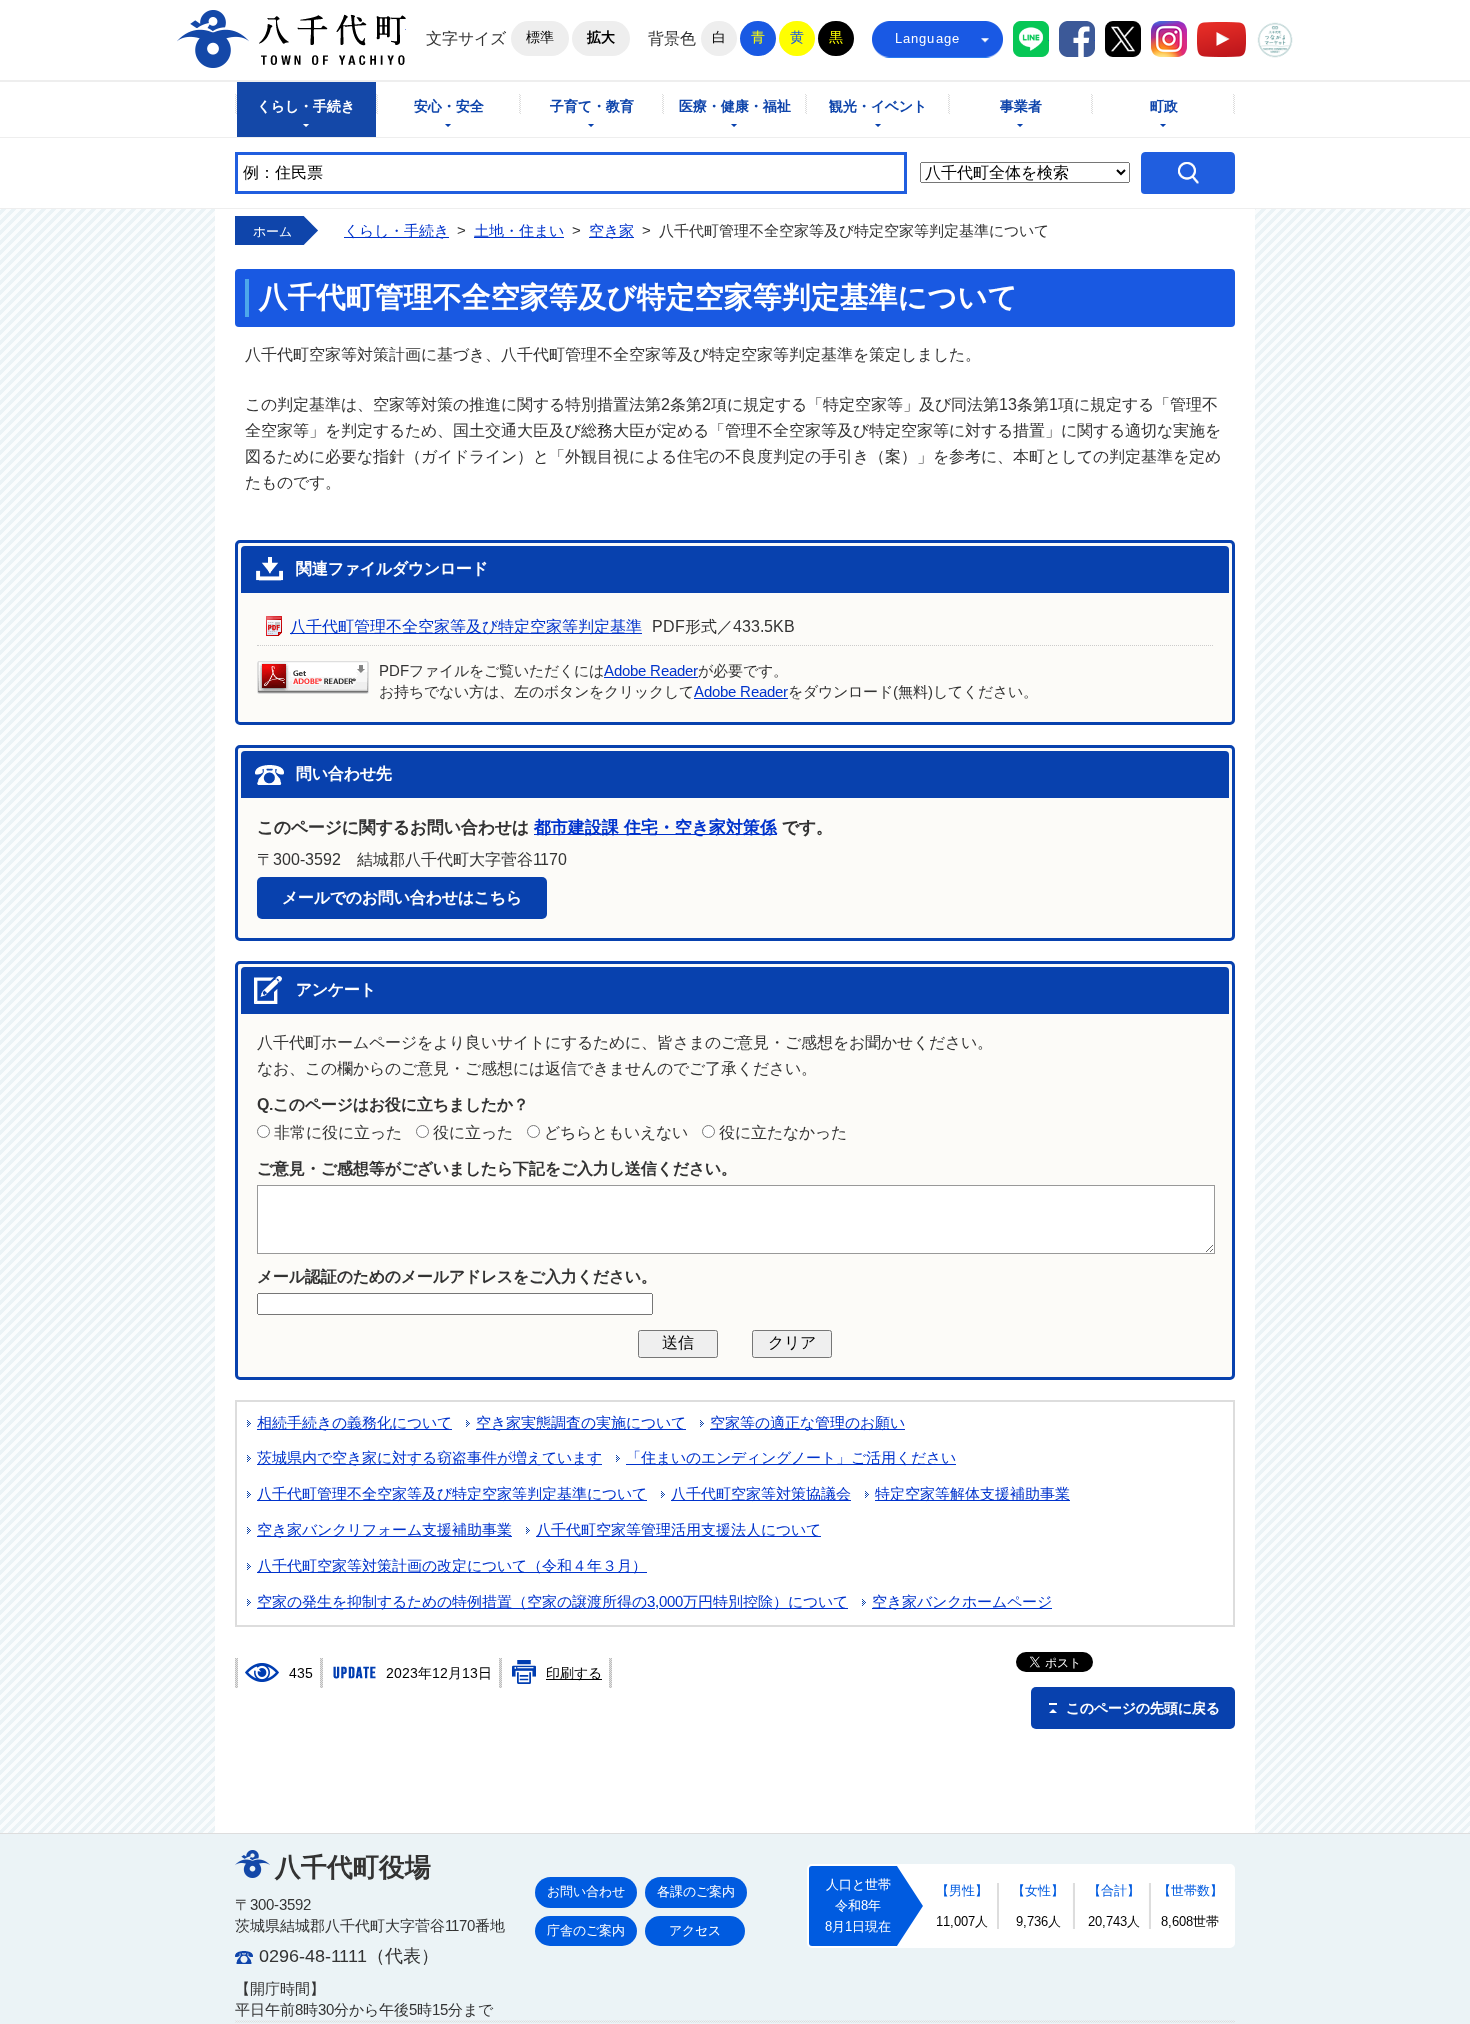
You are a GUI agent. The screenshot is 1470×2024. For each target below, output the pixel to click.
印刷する (574, 1673)
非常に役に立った (338, 1132)
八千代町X (1123, 39)
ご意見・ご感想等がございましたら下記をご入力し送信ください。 (497, 1168)
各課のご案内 (696, 1891)
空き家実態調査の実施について (581, 1423)
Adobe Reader (651, 671)
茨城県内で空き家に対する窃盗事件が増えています (429, 1458)
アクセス (695, 1930)
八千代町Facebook (1077, 39)
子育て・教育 (592, 106)
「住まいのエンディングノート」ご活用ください (791, 1458)
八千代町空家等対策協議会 (761, 1494)
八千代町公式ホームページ (291, 39)
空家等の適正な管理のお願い (807, 1423)
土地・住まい (519, 231)
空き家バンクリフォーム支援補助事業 (384, 1530)
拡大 (601, 37)
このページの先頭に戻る (1143, 1708)
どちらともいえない (616, 1132)
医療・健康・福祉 (735, 106)
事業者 (1021, 106)
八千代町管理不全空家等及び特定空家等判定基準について (452, 1494)
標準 (540, 37)
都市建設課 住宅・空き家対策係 (655, 827)
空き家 (611, 231)
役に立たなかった (783, 1132)
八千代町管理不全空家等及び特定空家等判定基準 (466, 626)
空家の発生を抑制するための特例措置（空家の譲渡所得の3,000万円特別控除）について (552, 1602)
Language (928, 38)
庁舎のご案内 (586, 1930)
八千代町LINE (1031, 39)
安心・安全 (449, 106)
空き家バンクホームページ (962, 1602)
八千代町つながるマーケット (1275, 40)
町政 (1164, 106)
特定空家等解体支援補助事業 (972, 1494)
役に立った (473, 1132)
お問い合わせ (586, 1891)
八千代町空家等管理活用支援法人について (678, 1530)
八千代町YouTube (1221, 39)
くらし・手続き (306, 106)
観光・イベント (878, 106)
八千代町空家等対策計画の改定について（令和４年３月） (452, 1566)
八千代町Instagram (1169, 39)
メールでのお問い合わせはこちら (402, 897)
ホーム (272, 231)
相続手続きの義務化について (354, 1423)
